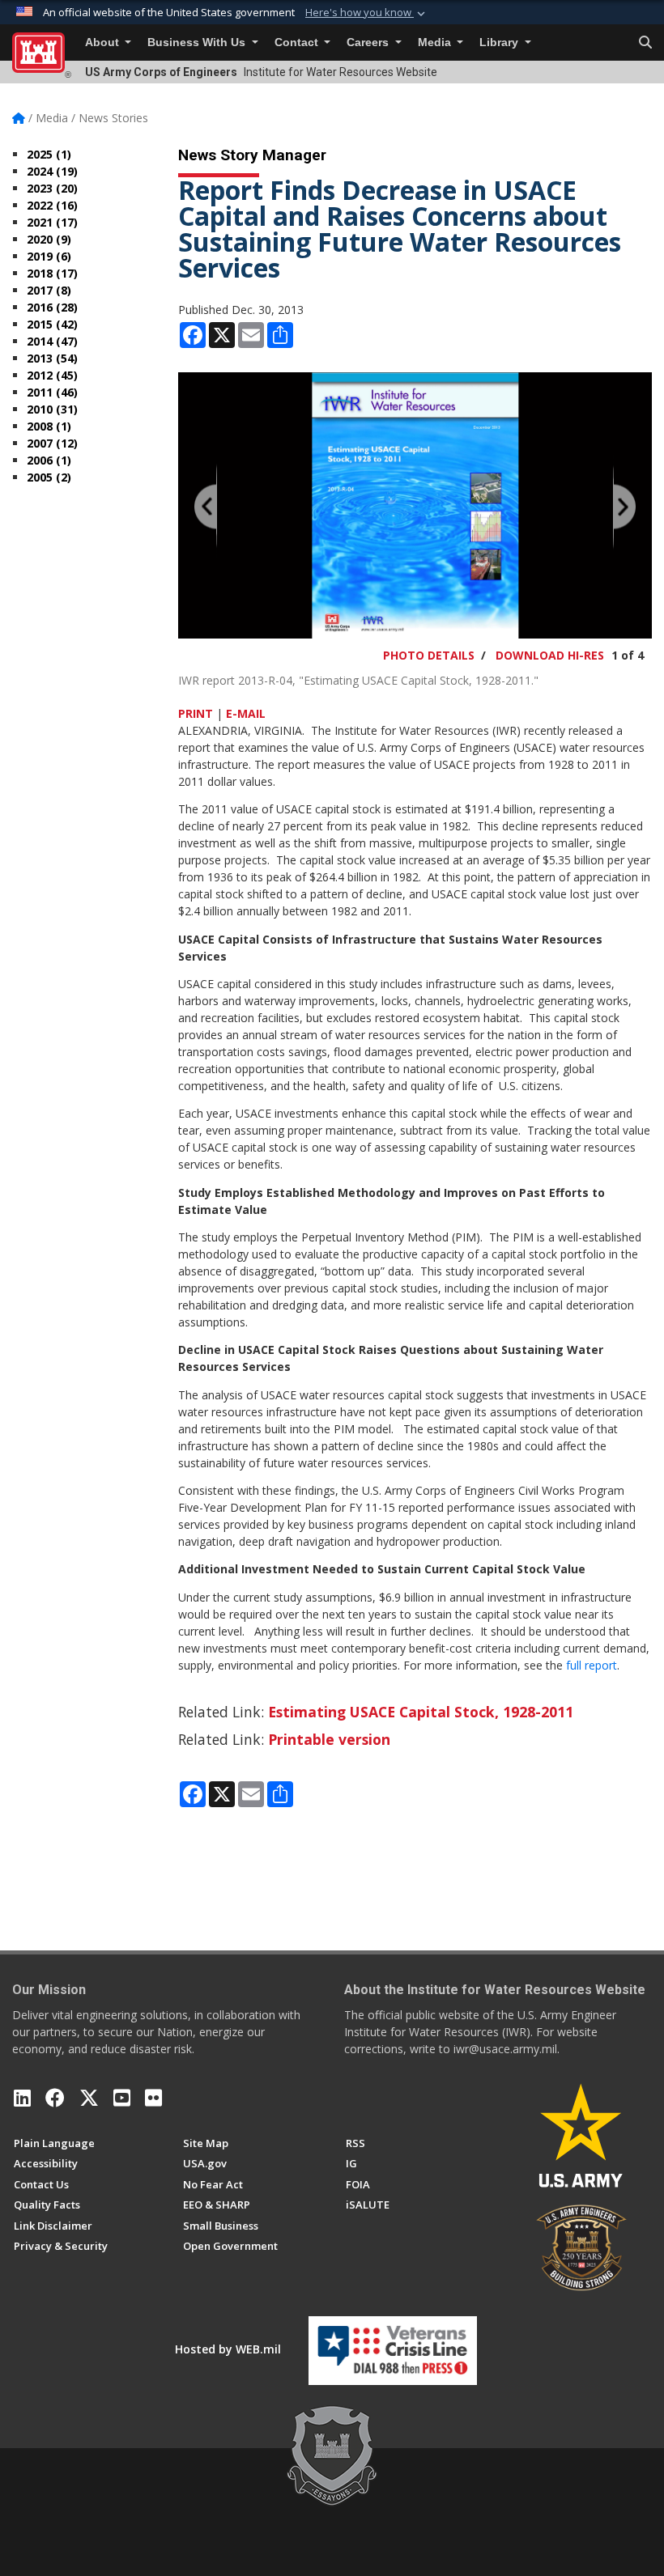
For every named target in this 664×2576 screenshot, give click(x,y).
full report (592, 1665)
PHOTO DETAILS (429, 655)
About (104, 42)
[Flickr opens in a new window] (153, 2098)
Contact (298, 42)
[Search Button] (645, 43)
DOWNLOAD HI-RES (550, 655)
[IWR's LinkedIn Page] (22, 2098)
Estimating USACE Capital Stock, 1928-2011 (421, 1712)
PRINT (196, 713)
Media (436, 42)
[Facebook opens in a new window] (55, 2098)
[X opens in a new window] (89, 2098)
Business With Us (198, 42)
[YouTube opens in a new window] (122, 2098)
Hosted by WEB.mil (228, 2349)
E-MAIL (246, 713)
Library (500, 42)
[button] (367, 13)
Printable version (329, 1739)
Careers (369, 42)
